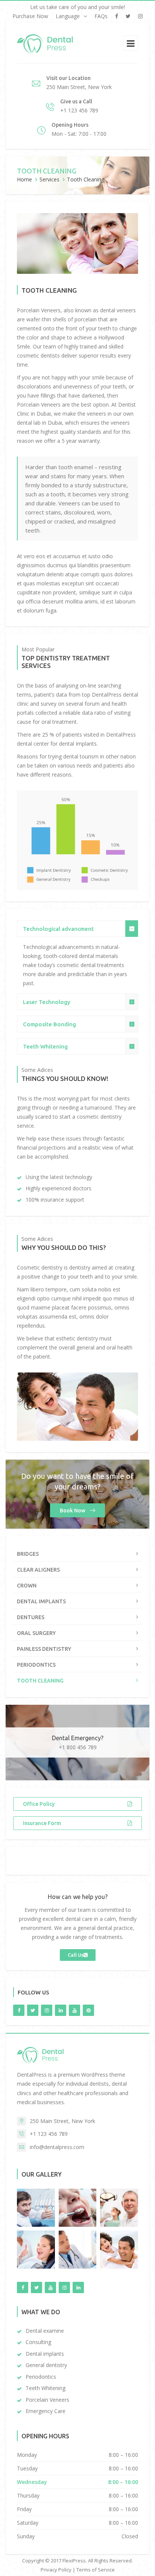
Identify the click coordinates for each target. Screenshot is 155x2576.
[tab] (77, 929)
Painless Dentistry (44, 1649)
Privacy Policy (56, 2570)
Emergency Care (46, 2411)
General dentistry (46, 2365)
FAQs (101, 16)
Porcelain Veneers (47, 2400)
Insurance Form (42, 1823)
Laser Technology (47, 1002)
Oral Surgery (36, 1633)
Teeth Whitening (45, 1046)
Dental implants (45, 2354)
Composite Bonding (49, 1024)
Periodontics (36, 1665)
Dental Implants (41, 1601)
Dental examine (45, 2331)
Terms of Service (96, 2570)
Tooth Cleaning (40, 1681)
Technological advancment (58, 929)
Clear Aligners (38, 1570)
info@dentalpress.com (57, 2147)
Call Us (76, 1955)
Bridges (28, 1554)
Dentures (31, 1617)
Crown (27, 1586)
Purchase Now (30, 16)
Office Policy (39, 1804)
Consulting (38, 2342)
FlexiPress (74, 2561)
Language (68, 16)
